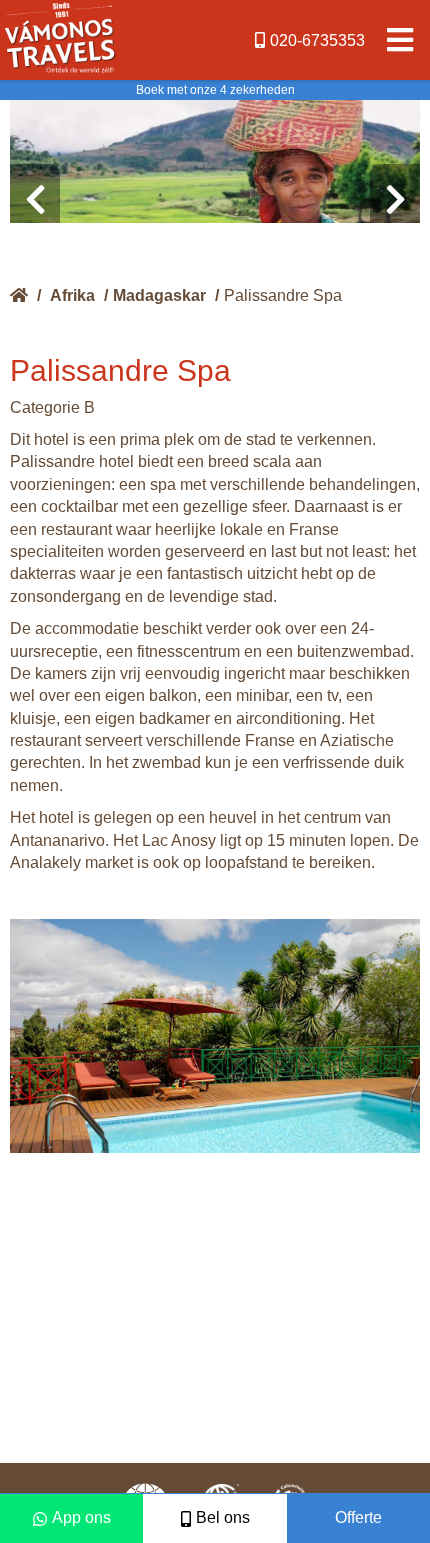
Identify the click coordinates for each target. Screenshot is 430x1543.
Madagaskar (159, 295)
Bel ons (223, 1517)
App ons (81, 1517)
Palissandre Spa (283, 295)
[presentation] (35, 200)
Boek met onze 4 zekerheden (215, 90)
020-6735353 (317, 40)
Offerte (358, 1517)
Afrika (72, 295)
